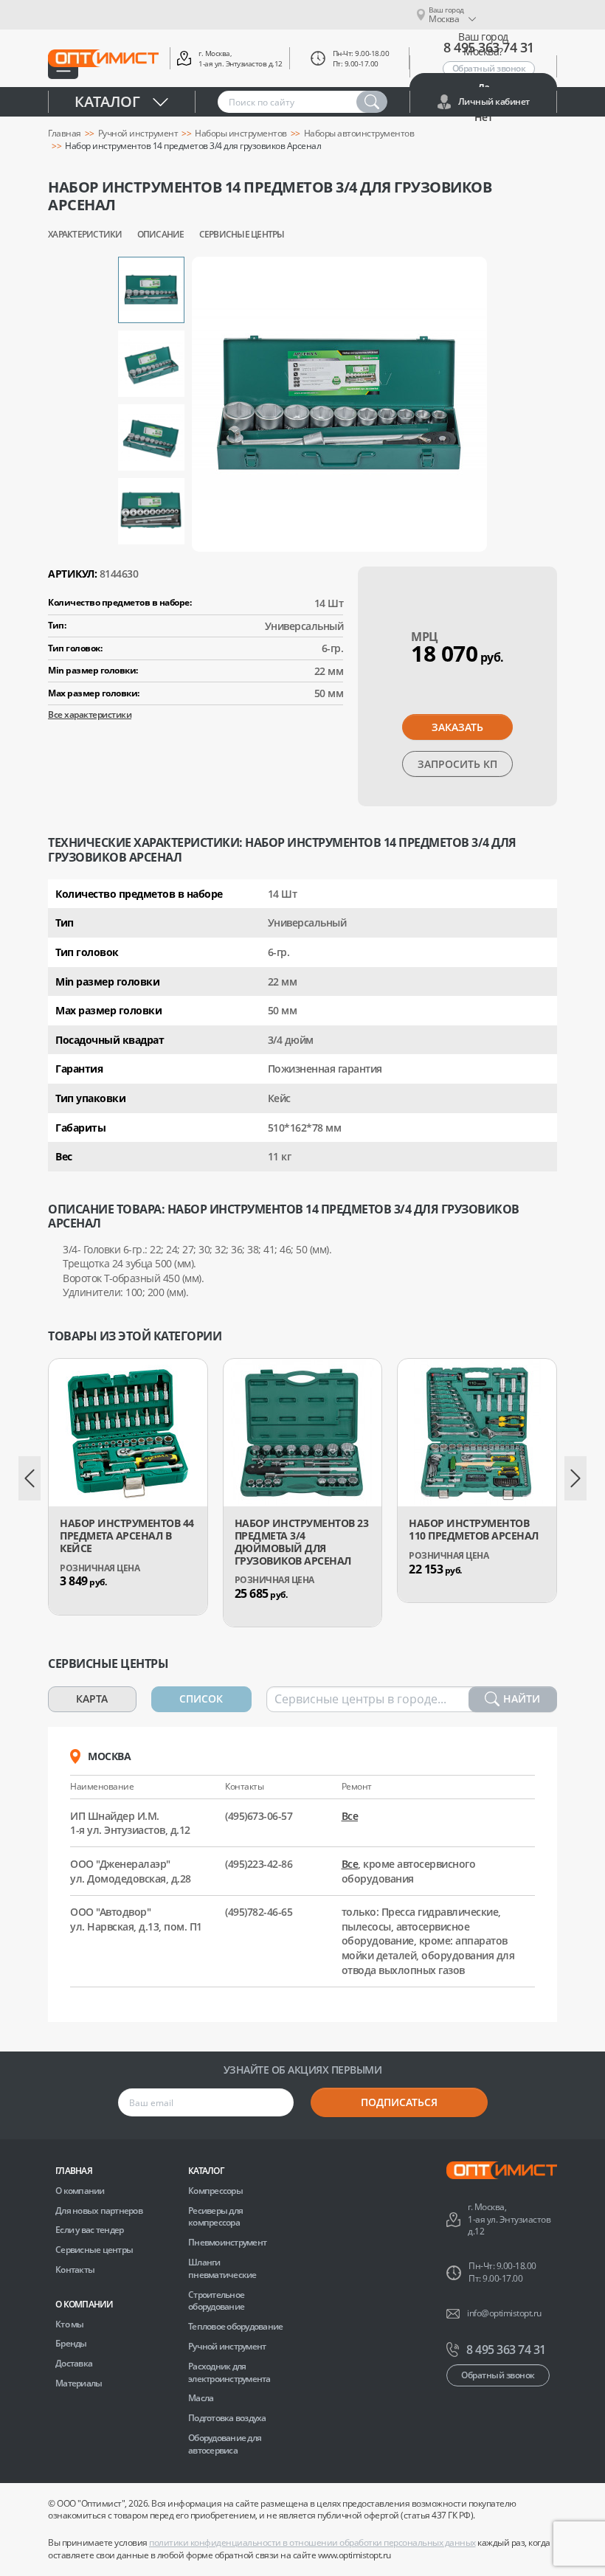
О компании (80, 2191)
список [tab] (201, 1699)
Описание (161, 235)
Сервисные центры (242, 235)
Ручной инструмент (138, 134)
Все (350, 1816)
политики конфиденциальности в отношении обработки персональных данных (312, 2542)
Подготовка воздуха (227, 2418)
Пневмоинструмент (227, 2242)
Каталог (107, 101)
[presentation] (30, 1478)
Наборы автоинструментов (359, 134)
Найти (522, 1699)
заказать (457, 727)
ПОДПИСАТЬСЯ (399, 2102)
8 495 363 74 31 (506, 2350)
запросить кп (457, 764)
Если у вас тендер (89, 2230)
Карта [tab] (92, 1699)
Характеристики (85, 235)
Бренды (71, 2343)
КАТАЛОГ (206, 2171)
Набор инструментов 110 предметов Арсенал (474, 1530)
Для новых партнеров (99, 2210)
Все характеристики (90, 714)
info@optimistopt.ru (504, 2313)
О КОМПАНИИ (84, 2304)
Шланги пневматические (222, 2268)
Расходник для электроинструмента (229, 2372)
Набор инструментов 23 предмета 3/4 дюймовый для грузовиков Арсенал (302, 1542)
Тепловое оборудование (235, 2326)
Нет (484, 117)
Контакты (75, 2269)
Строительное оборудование (216, 2301)
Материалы (79, 2383)
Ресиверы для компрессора (215, 2217)
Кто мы (70, 2324)
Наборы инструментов (241, 134)
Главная (65, 134)
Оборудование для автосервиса (225, 2444)
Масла (201, 2398)
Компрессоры (215, 2191)
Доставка (74, 2363)
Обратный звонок (498, 2375)
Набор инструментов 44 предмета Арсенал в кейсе (127, 1536)
